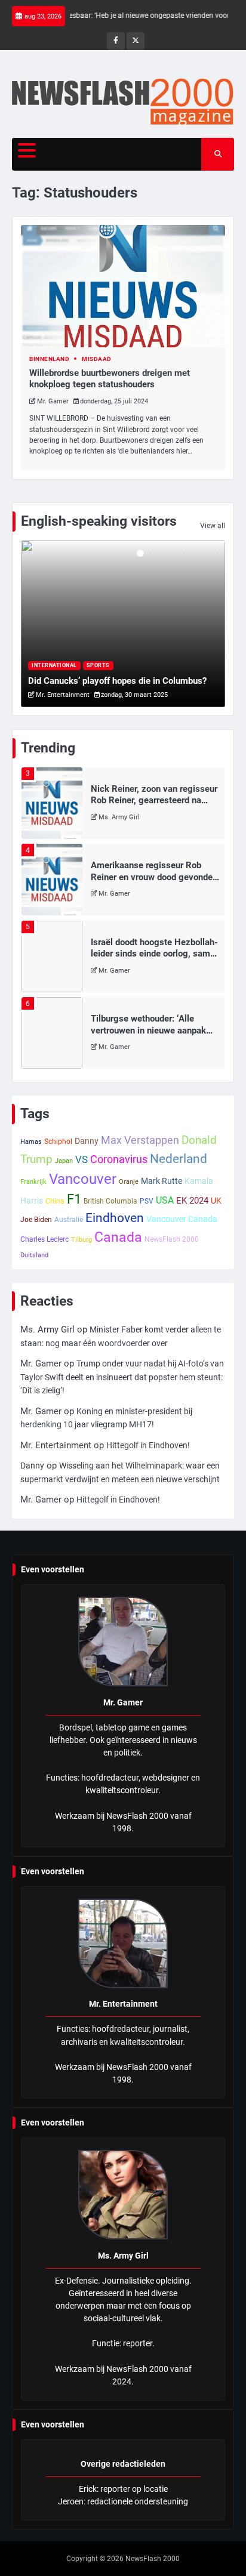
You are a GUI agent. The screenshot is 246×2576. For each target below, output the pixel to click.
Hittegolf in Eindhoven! (148, 1445)
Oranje (129, 1182)
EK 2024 (192, 1201)
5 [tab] (176, 553)
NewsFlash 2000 (172, 1239)
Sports (98, 665)
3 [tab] (159, 553)
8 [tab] (201, 553)
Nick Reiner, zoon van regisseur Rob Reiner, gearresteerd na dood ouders (154, 800)
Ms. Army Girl (119, 817)
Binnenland (49, 359)
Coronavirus (119, 1159)
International (54, 665)
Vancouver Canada (182, 1219)
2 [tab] (150, 553)
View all (213, 526)
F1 (74, 1199)
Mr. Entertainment (63, 695)
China (55, 1201)
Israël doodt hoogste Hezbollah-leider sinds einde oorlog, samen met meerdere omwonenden (155, 954)
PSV (147, 1201)
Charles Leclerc (44, 1239)
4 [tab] (167, 553)
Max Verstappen (140, 1140)
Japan (64, 1161)
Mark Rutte (162, 1181)
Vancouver (83, 1179)
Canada (118, 1237)
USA (165, 1200)
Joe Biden (36, 1220)
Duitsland (34, 1255)
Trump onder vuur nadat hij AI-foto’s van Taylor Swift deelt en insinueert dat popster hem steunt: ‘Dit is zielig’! (122, 1377)
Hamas (31, 1142)
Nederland (179, 1159)
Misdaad (97, 359)
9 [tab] (209, 553)
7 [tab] (192, 553)
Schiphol (58, 1142)
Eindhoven (115, 1218)
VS (82, 1159)
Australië (69, 1220)
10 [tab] (217, 553)
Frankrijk (33, 1182)
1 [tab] (140, 553)
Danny (87, 1141)
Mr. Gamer (53, 401)
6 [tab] (184, 553)
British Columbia (110, 1201)
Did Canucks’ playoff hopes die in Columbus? (117, 681)
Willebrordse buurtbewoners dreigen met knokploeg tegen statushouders (110, 379)
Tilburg (82, 1240)
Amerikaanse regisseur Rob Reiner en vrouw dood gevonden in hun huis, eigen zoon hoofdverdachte (154, 883)
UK (216, 1201)
